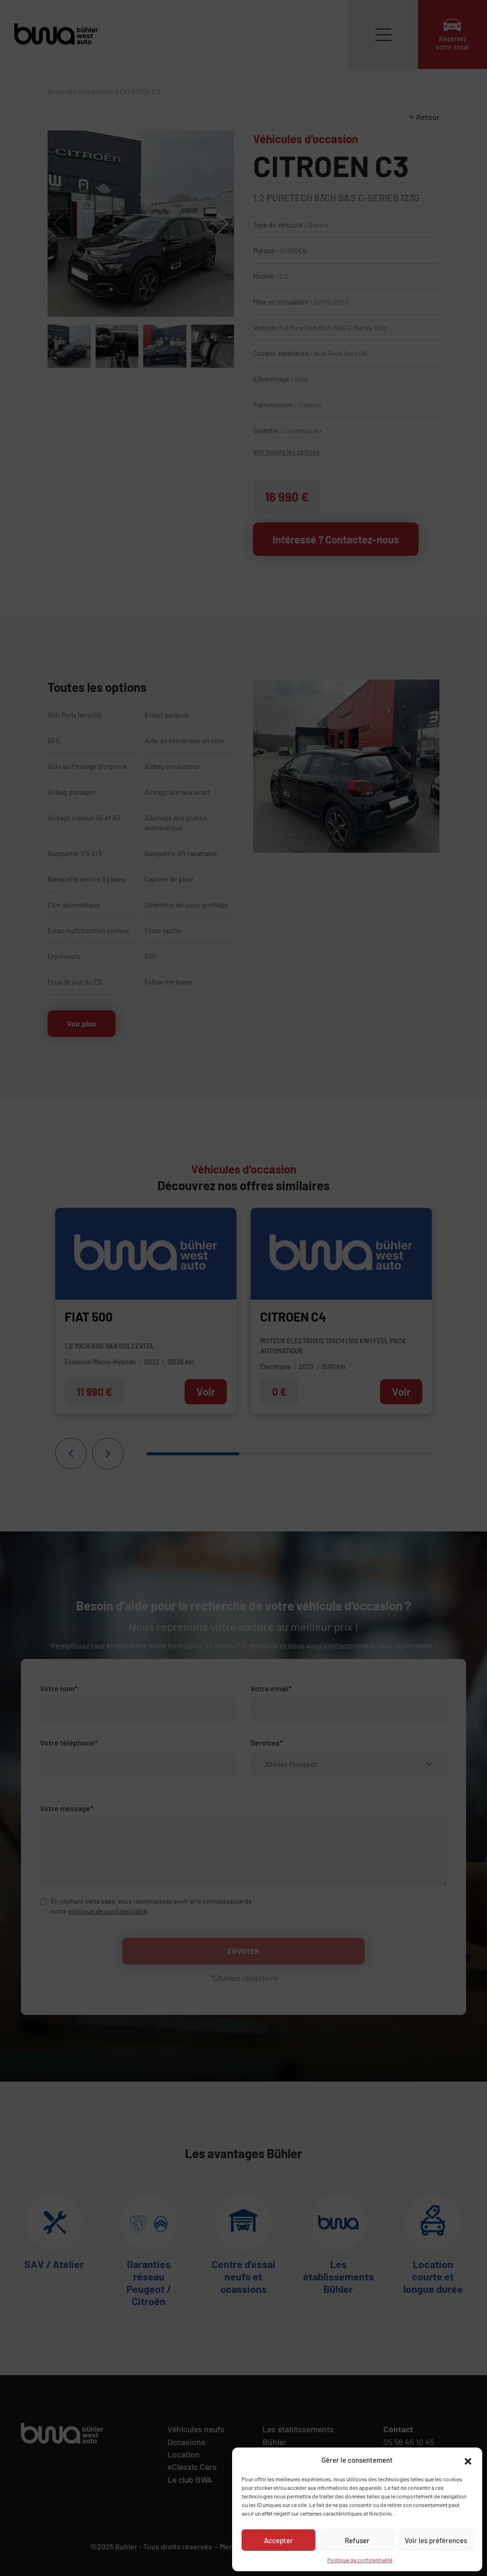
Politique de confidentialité (360, 2560)
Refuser (357, 2540)
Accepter (278, 2540)
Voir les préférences (436, 2540)
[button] (468, 2460)
